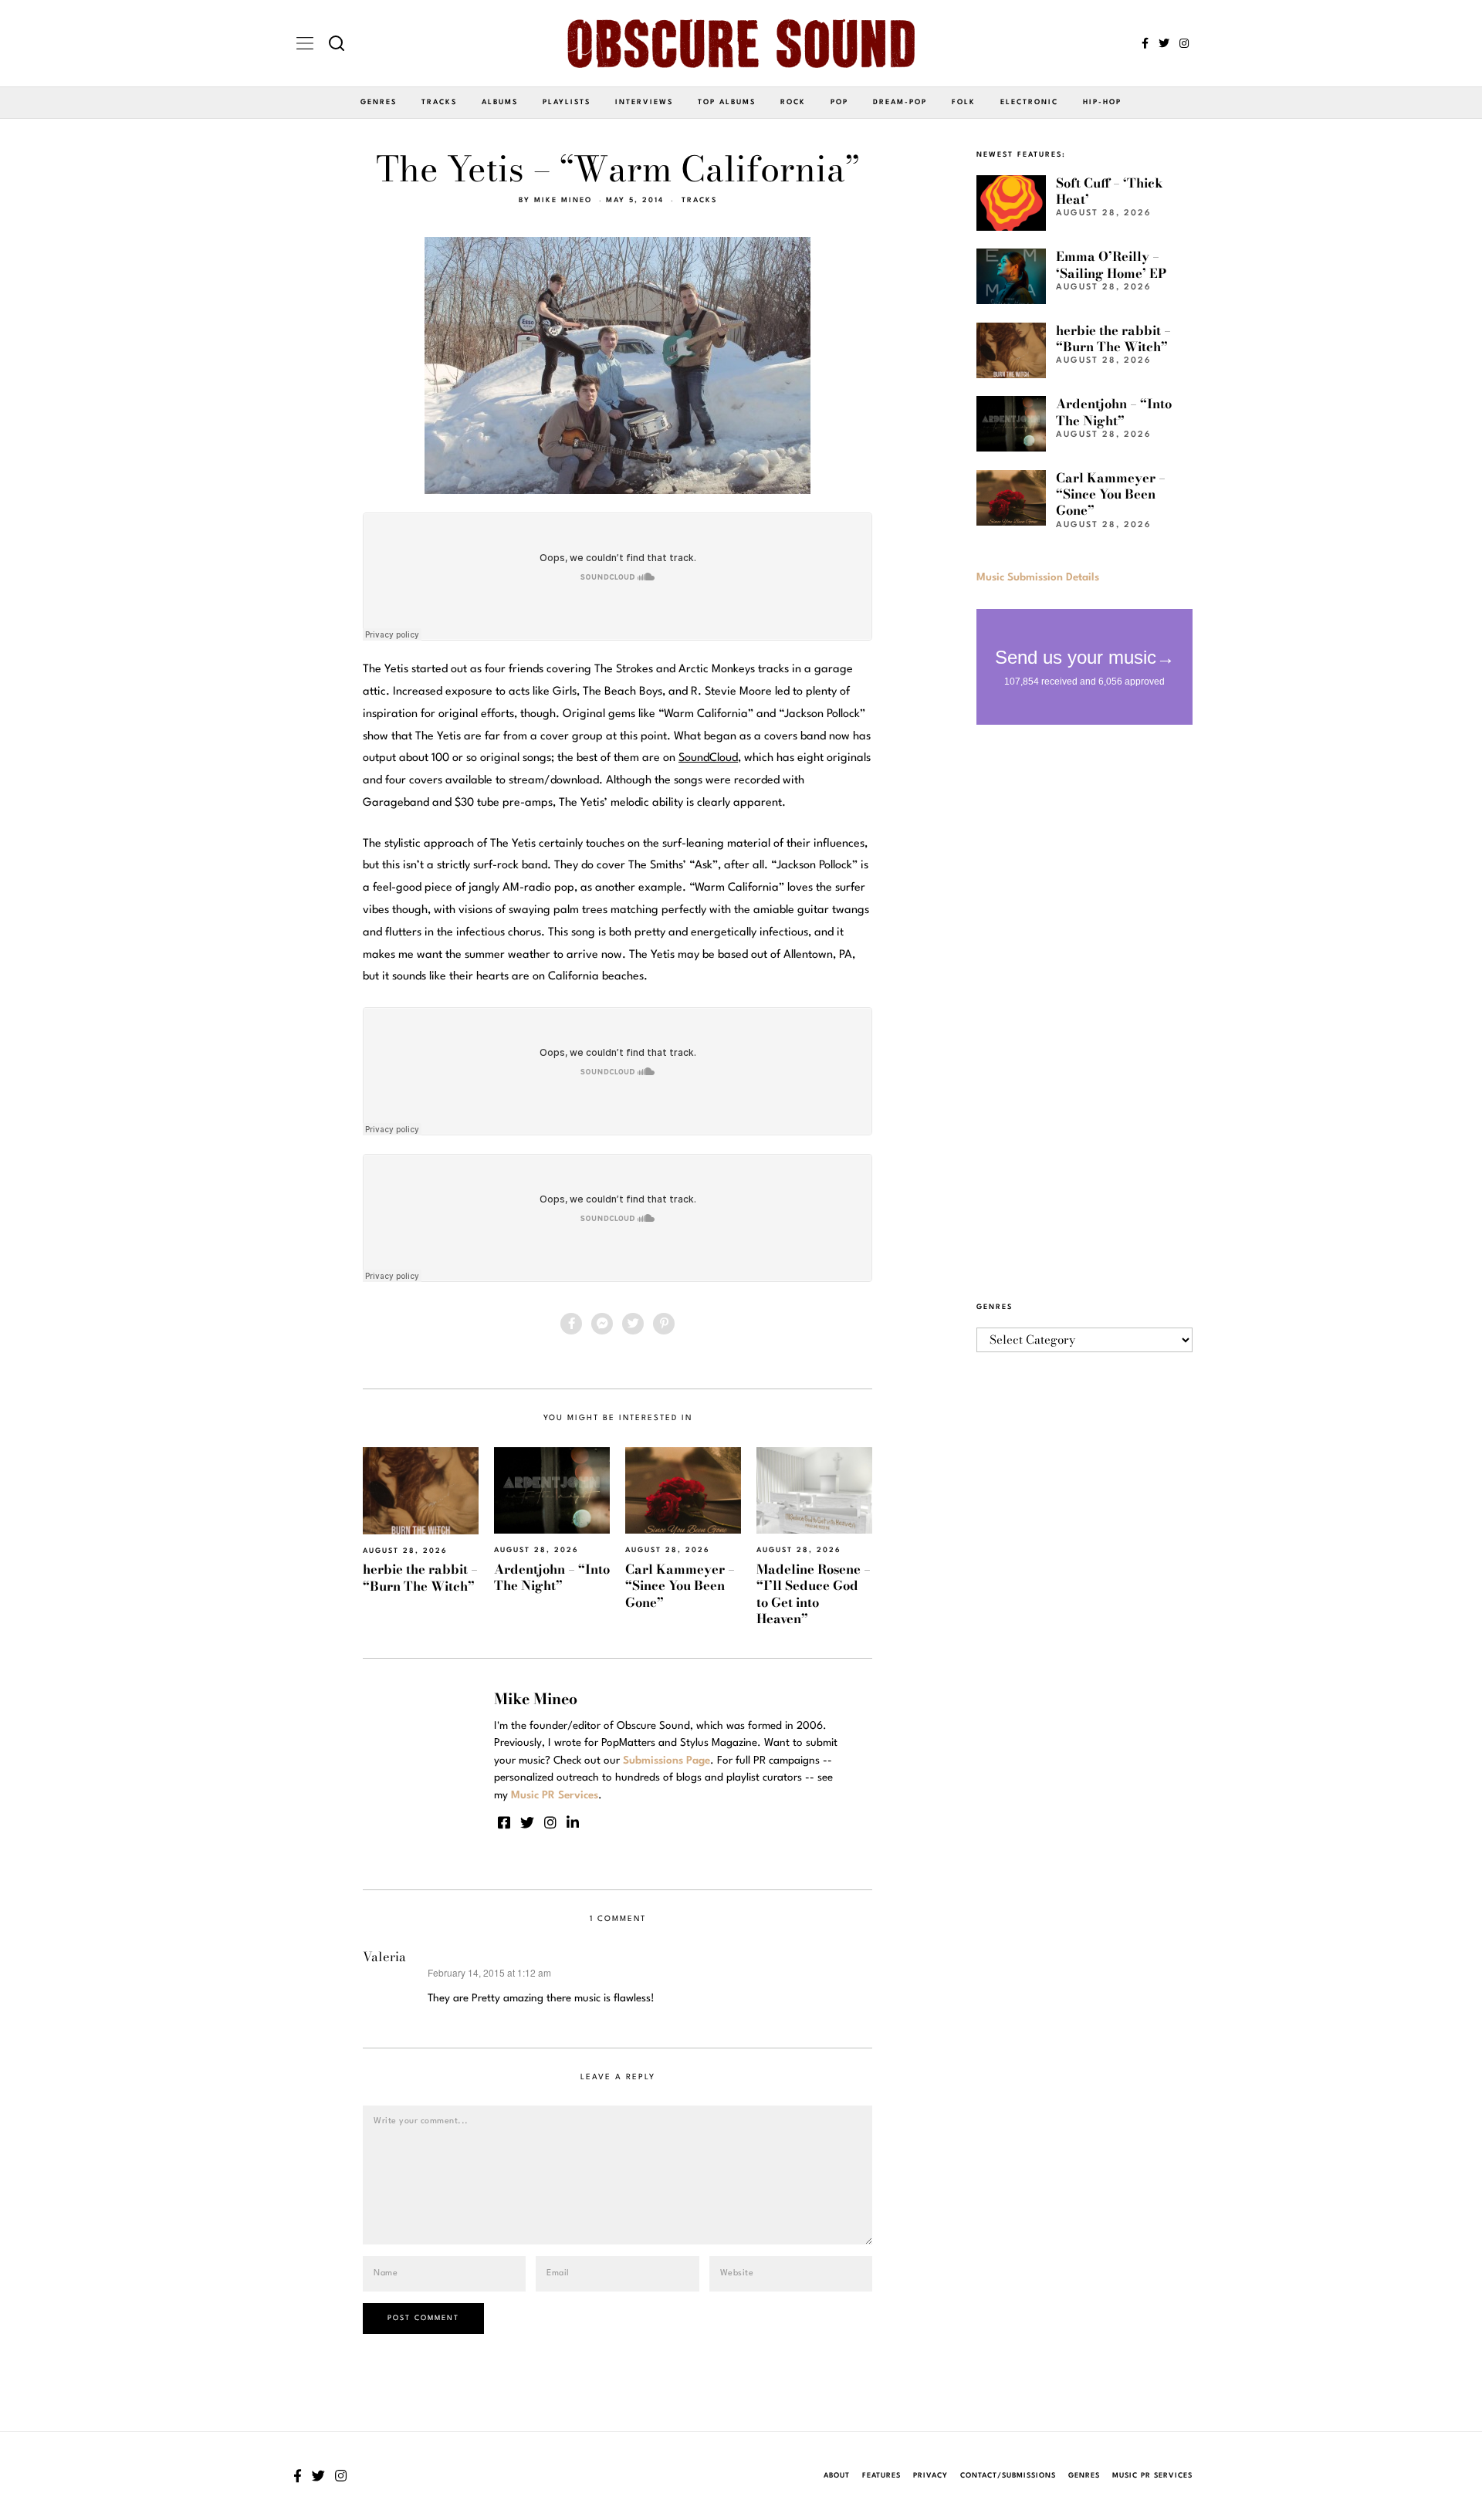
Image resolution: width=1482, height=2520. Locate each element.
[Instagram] (1184, 43)
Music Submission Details (1038, 577)
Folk (964, 102)
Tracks (439, 102)
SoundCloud (708, 758)
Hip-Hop (1102, 102)
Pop (839, 102)
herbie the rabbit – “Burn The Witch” (420, 1577)
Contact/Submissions (1008, 2476)
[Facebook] (1145, 43)
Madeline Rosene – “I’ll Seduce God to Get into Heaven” (814, 1594)
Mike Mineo (563, 200)
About (837, 2476)
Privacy (930, 2476)
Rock (793, 102)
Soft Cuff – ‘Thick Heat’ (1110, 191)
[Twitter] (1164, 43)
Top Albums (727, 102)
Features (881, 2476)
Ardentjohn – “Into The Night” (552, 1577)
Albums (500, 102)
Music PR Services (1152, 2476)
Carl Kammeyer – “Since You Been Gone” (680, 1586)
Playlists (567, 102)
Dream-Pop (900, 102)
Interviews (644, 102)
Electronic (1029, 102)
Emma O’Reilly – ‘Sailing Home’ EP (1111, 264)
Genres (379, 102)
